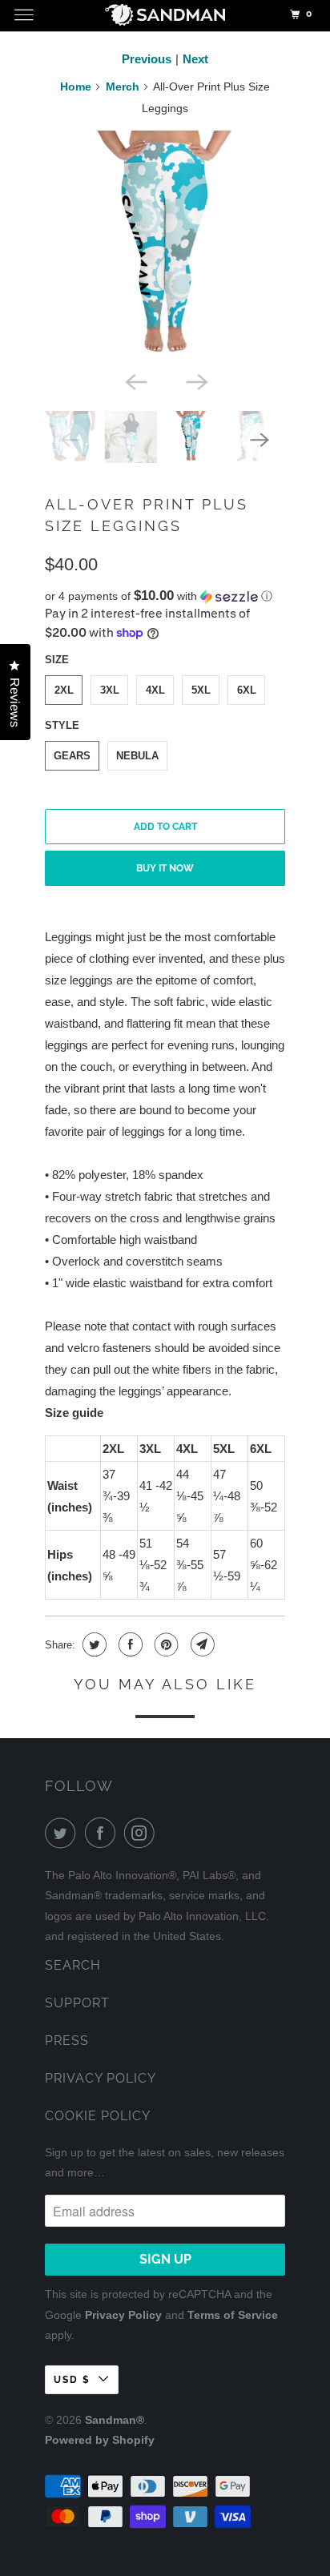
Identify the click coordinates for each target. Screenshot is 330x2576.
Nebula (137, 756)
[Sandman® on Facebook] (103, 1833)
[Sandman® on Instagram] (143, 1833)
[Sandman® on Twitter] (63, 1833)
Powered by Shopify (100, 2440)
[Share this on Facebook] (129, 1644)
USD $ (72, 2380)
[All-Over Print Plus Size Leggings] (165, 247)
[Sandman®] (165, 18)
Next (195, 59)
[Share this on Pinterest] (165, 1644)
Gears (72, 756)
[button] (165, 596)
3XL (110, 690)
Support (77, 2003)
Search (73, 1965)
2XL (64, 690)
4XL (155, 690)
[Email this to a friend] (201, 1644)
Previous (147, 59)
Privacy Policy (101, 2078)
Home (76, 87)
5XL (201, 690)
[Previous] (135, 380)
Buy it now (165, 868)
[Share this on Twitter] (93, 1644)
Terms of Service (233, 2315)
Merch (123, 87)
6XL (247, 690)
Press (67, 2041)
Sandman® (115, 2420)
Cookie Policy (98, 2116)
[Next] (195, 380)
